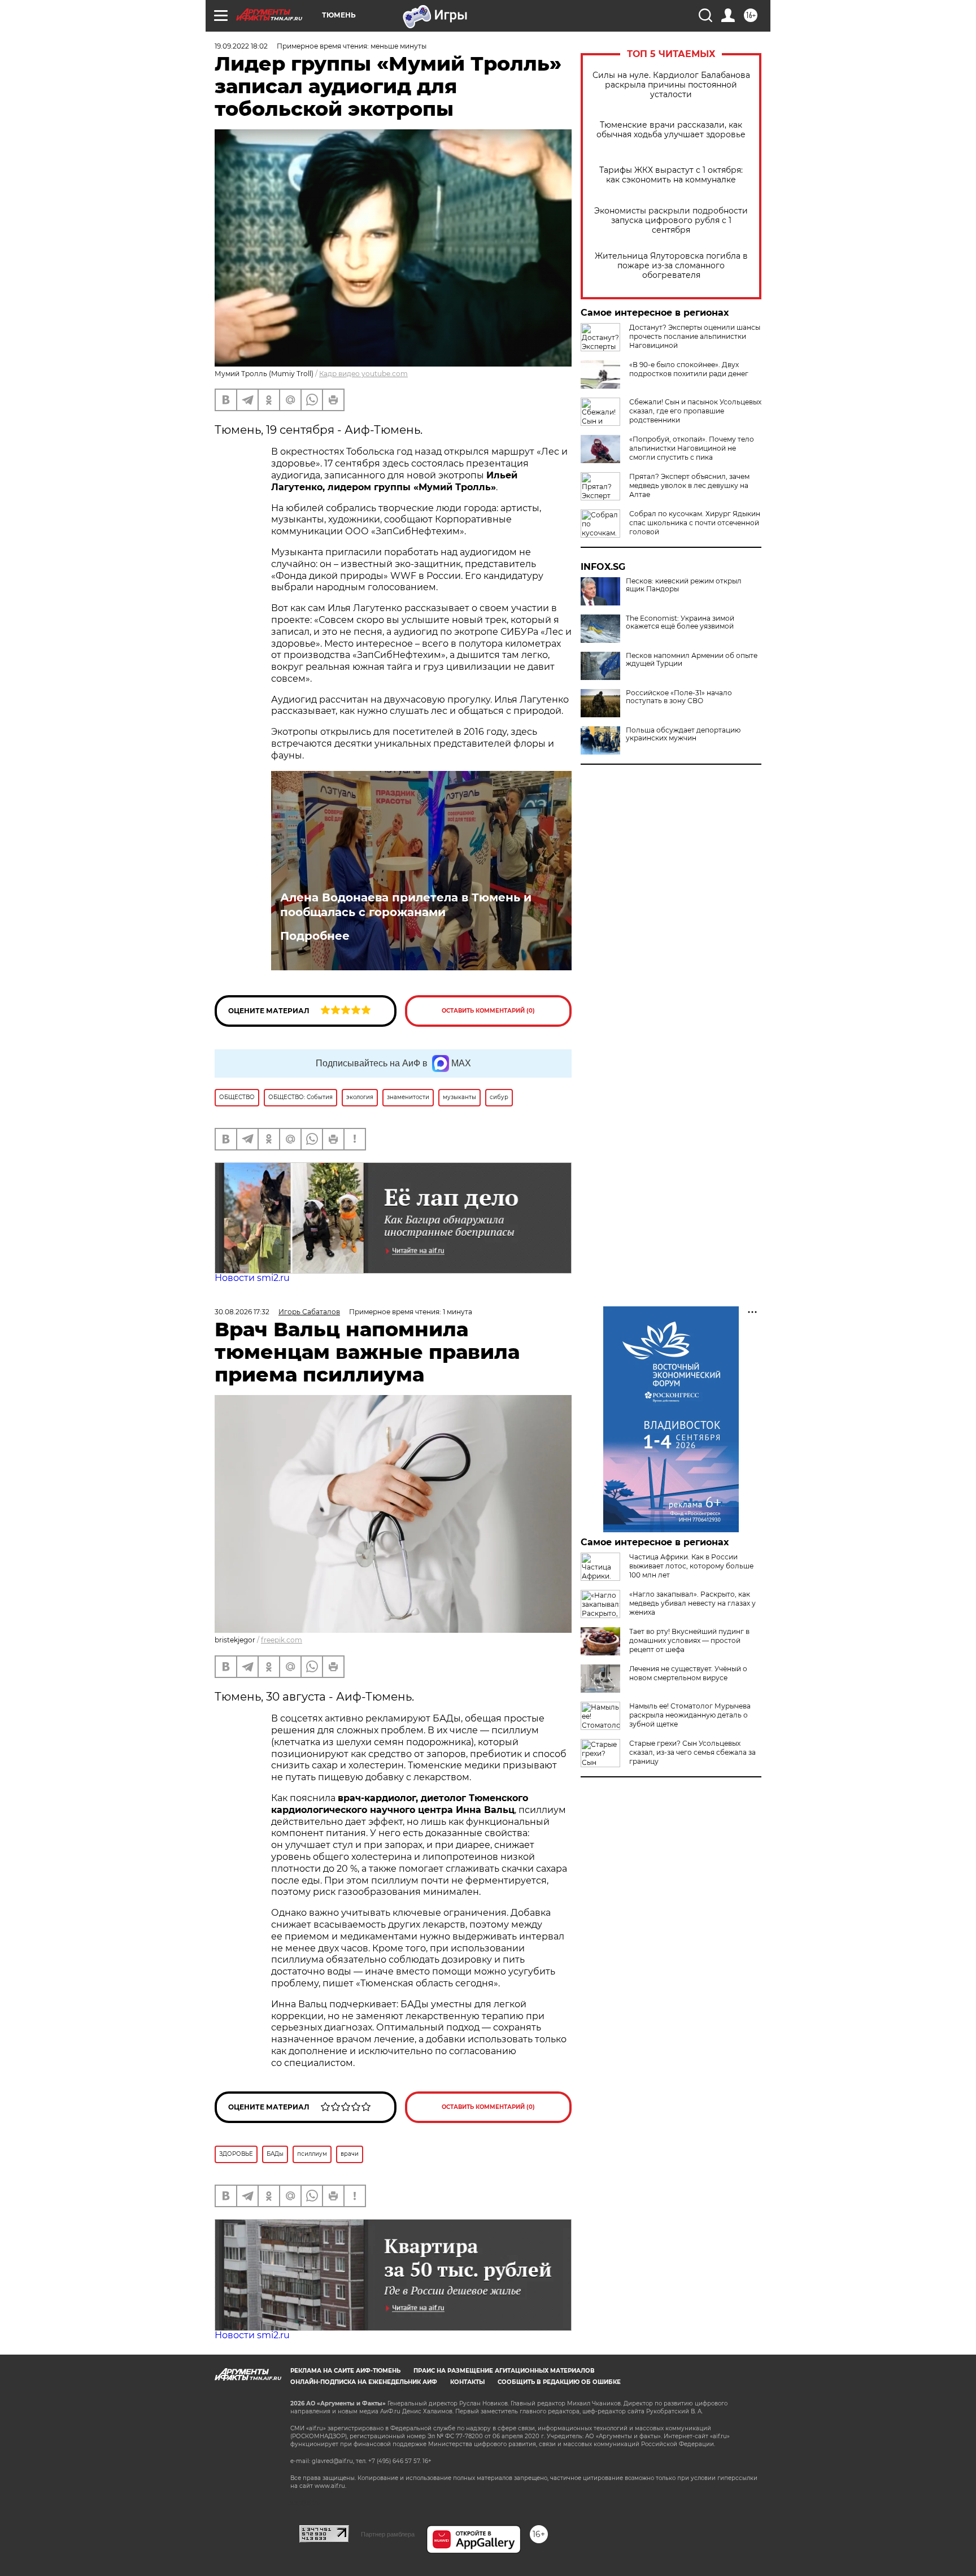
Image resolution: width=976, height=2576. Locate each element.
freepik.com (282, 1640)
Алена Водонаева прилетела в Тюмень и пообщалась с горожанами (406, 905)
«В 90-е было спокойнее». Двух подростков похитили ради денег (689, 369)
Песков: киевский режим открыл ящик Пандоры (684, 585)
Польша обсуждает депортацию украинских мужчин (683, 734)
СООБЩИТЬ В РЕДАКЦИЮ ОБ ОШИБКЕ (559, 2382)
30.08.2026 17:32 (242, 1312)
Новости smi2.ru (252, 1278)
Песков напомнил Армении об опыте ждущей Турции (692, 660)
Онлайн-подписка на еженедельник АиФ (364, 2382)
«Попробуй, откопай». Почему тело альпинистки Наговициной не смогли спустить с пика (692, 448)
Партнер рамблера (388, 2534)
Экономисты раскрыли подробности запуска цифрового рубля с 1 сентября (671, 221)
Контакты (467, 2382)
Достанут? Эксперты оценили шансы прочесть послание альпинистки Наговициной (695, 336)
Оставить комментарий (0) (488, 1011)
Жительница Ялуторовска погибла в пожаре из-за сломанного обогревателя (671, 266)
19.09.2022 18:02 (241, 46)
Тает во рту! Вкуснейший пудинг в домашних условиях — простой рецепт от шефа (689, 1640)
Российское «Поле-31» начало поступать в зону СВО (679, 697)
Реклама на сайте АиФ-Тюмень (345, 2371)
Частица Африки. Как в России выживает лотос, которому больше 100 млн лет (691, 1566)
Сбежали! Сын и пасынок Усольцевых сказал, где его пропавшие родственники (695, 411)
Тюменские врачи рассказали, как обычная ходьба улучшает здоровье (671, 130)
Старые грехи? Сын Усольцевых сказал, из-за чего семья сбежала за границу (692, 1752)
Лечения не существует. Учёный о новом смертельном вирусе (688, 1673)
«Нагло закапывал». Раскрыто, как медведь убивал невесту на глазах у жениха (692, 1603)
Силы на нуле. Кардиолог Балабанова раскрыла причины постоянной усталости (671, 85)
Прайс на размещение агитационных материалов (504, 2371)
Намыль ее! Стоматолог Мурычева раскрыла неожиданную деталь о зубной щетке (690, 1715)
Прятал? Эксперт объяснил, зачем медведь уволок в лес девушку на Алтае (689, 485)
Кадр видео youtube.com (363, 374)
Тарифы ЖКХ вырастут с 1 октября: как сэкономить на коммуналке (671, 175)
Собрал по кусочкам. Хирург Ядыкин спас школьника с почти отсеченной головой (695, 523)
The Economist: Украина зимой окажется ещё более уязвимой (680, 622)
